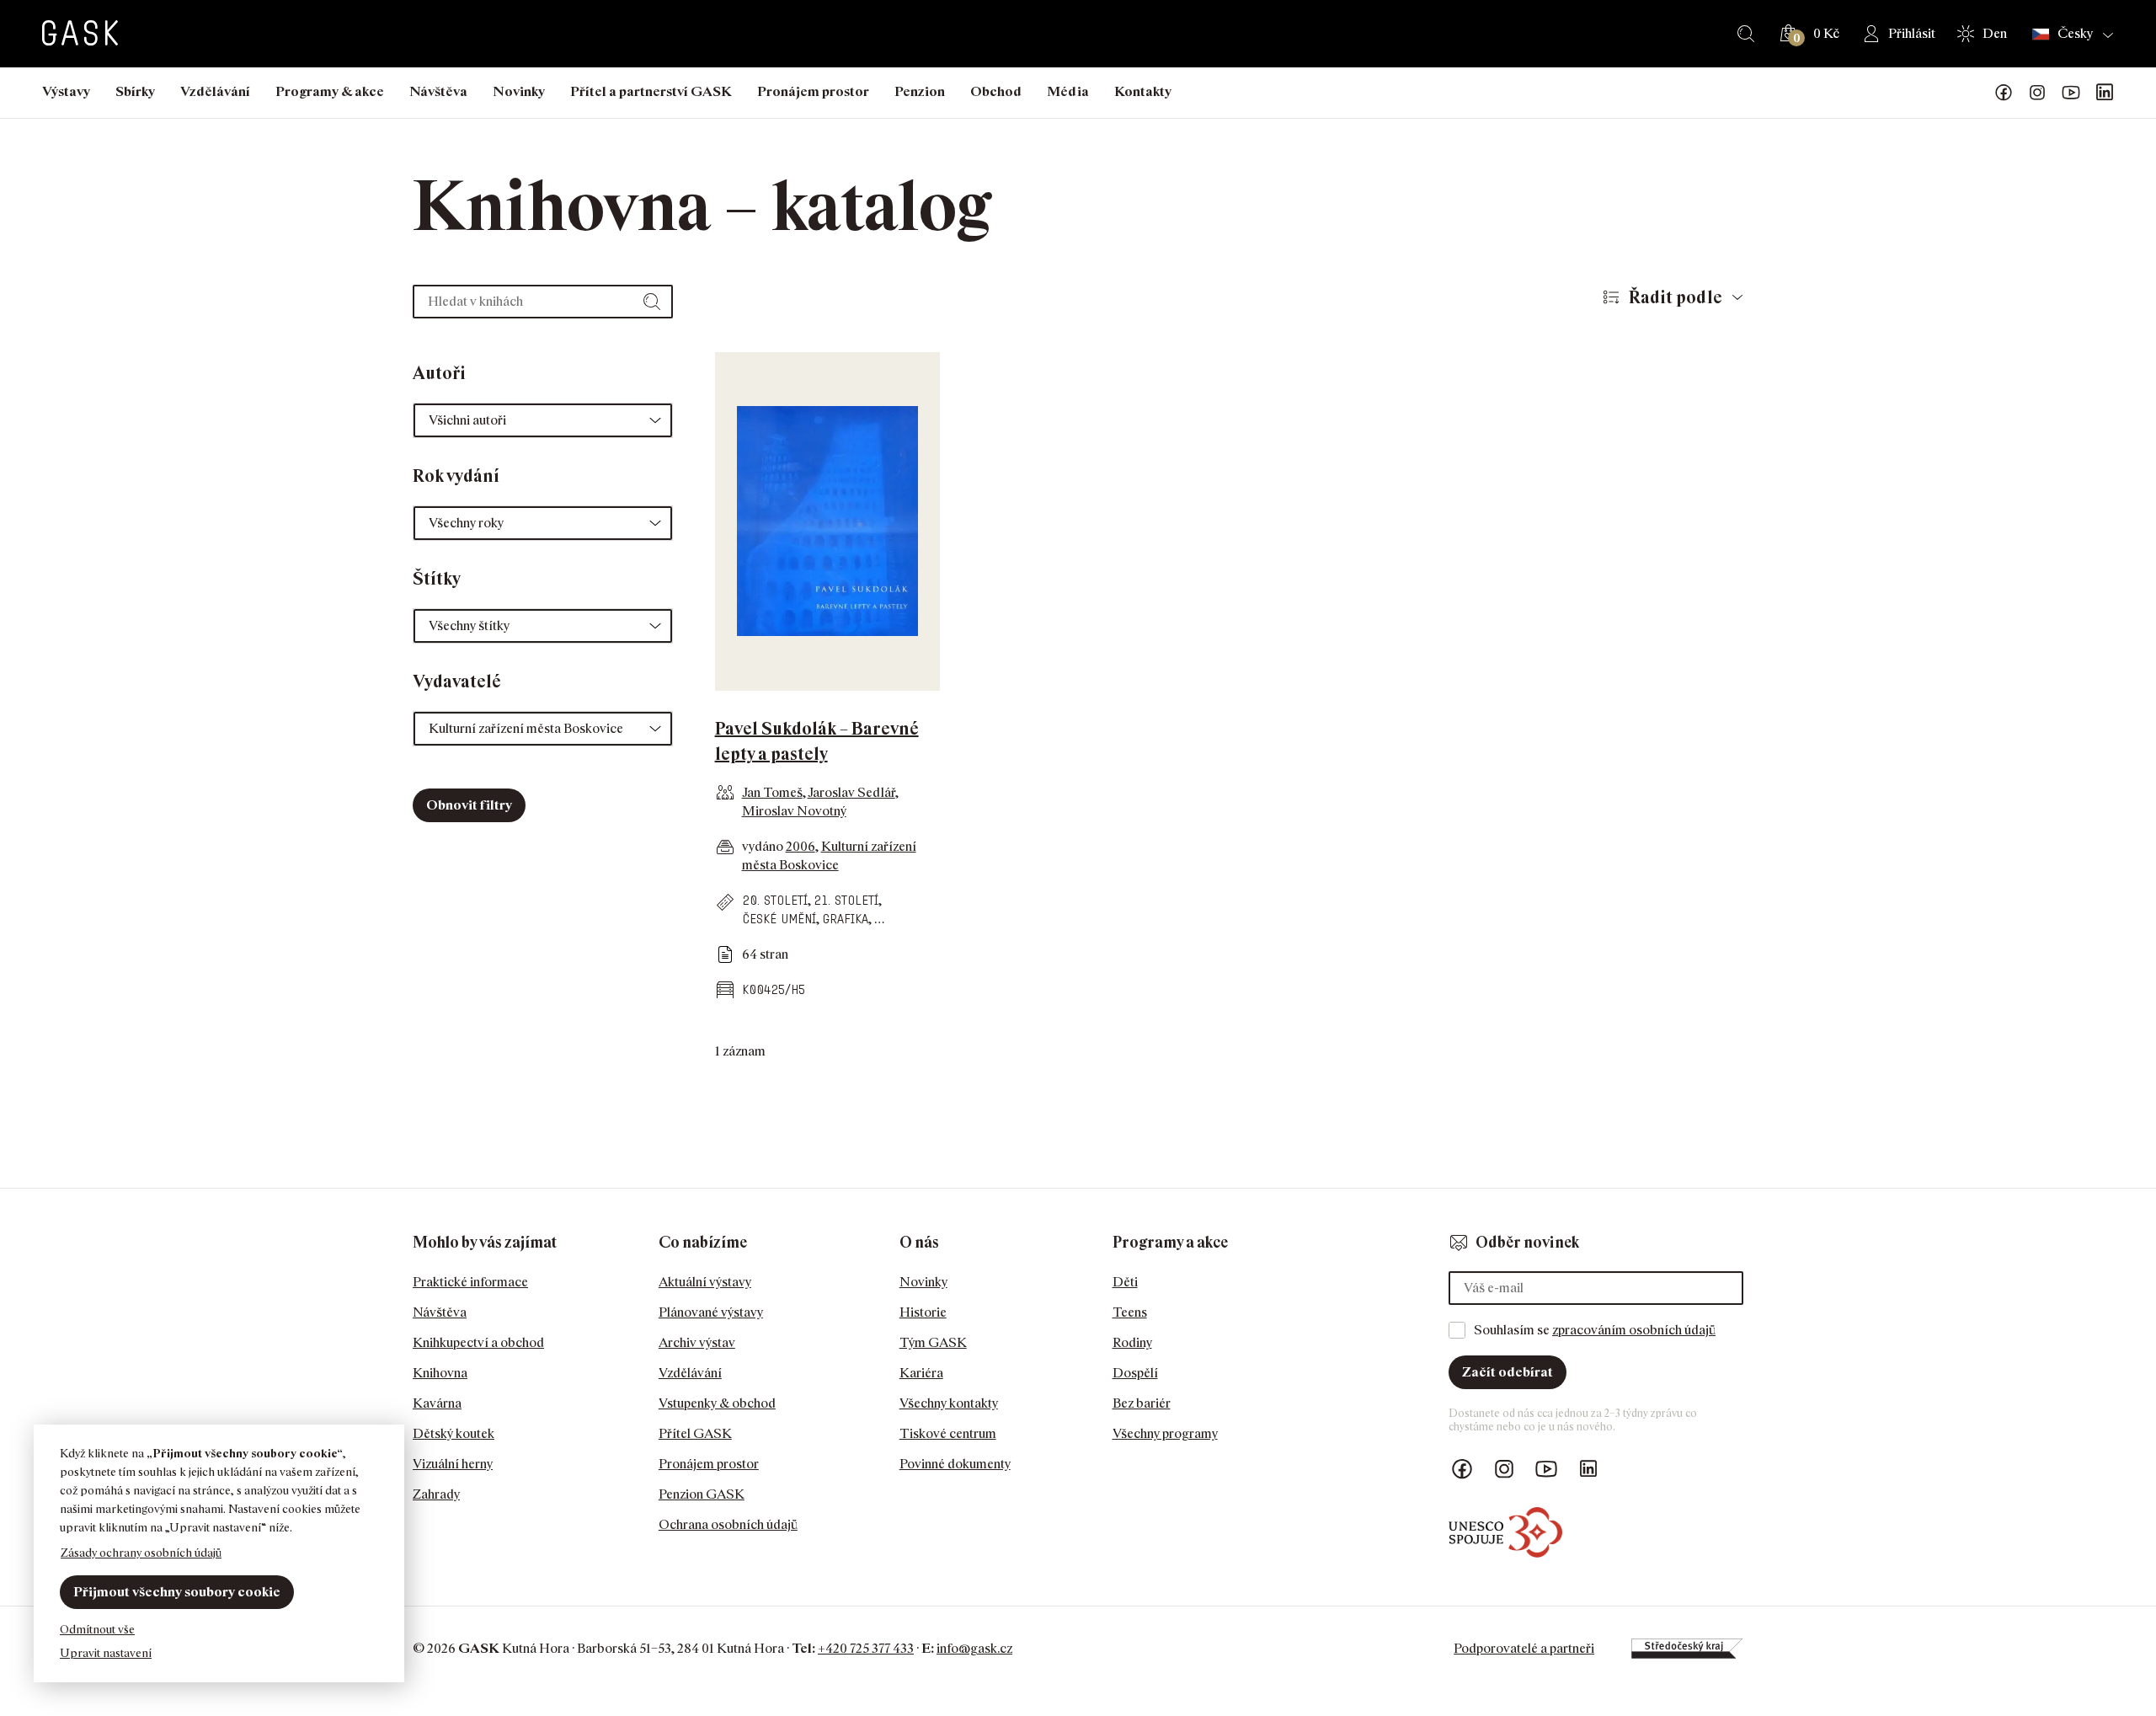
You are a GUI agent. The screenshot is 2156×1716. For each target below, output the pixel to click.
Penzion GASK (702, 1494)
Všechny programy (1165, 1433)
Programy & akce (330, 91)
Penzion (920, 91)
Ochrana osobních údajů (728, 1524)
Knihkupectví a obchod (478, 1342)
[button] (543, 420)
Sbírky (135, 91)
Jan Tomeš (772, 792)
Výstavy (66, 91)
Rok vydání (456, 476)
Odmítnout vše (97, 1629)
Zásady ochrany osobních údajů (141, 1552)
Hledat (1746, 34)
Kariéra (921, 1373)
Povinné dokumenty (955, 1464)
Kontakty (1143, 91)
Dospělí (1135, 1373)
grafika (845, 919)
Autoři (439, 373)
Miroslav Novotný (794, 811)
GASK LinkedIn (2105, 93)
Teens (1130, 1312)
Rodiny (1132, 1342)
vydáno (764, 846)
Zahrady (436, 1494)
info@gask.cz (974, 1648)
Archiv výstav (697, 1342)
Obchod (996, 91)
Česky (2075, 34)
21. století (846, 900)
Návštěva (438, 91)
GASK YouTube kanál (2071, 93)
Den (1995, 33)
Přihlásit (1912, 33)
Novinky (519, 91)
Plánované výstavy (711, 1312)
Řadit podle (1676, 297)
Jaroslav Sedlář (851, 792)
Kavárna (437, 1403)
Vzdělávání (215, 91)
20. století (775, 900)
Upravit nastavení (106, 1652)
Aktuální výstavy (705, 1282)
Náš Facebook (2004, 93)
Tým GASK (933, 1342)
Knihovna (440, 1373)
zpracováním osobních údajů (1634, 1330)
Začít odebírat (1508, 1372)
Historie (923, 1312)
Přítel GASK (695, 1433)
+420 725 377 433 (866, 1648)
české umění (779, 919)
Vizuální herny (453, 1464)
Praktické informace (470, 1282)
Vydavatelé (457, 682)
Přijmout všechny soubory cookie (177, 1592)
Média (1068, 91)
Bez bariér (1142, 1403)
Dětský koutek (454, 1433)
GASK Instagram (2037, 93)
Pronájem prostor (813, 91)
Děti (1125, 1282)
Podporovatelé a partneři (1524, 1648)
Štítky (437, 579)
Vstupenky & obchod (717, 1403)
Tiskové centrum (948, 1433)
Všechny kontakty (949, 1403)
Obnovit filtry (469, 805)
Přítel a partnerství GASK (651, 91)
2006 (800, 846)
